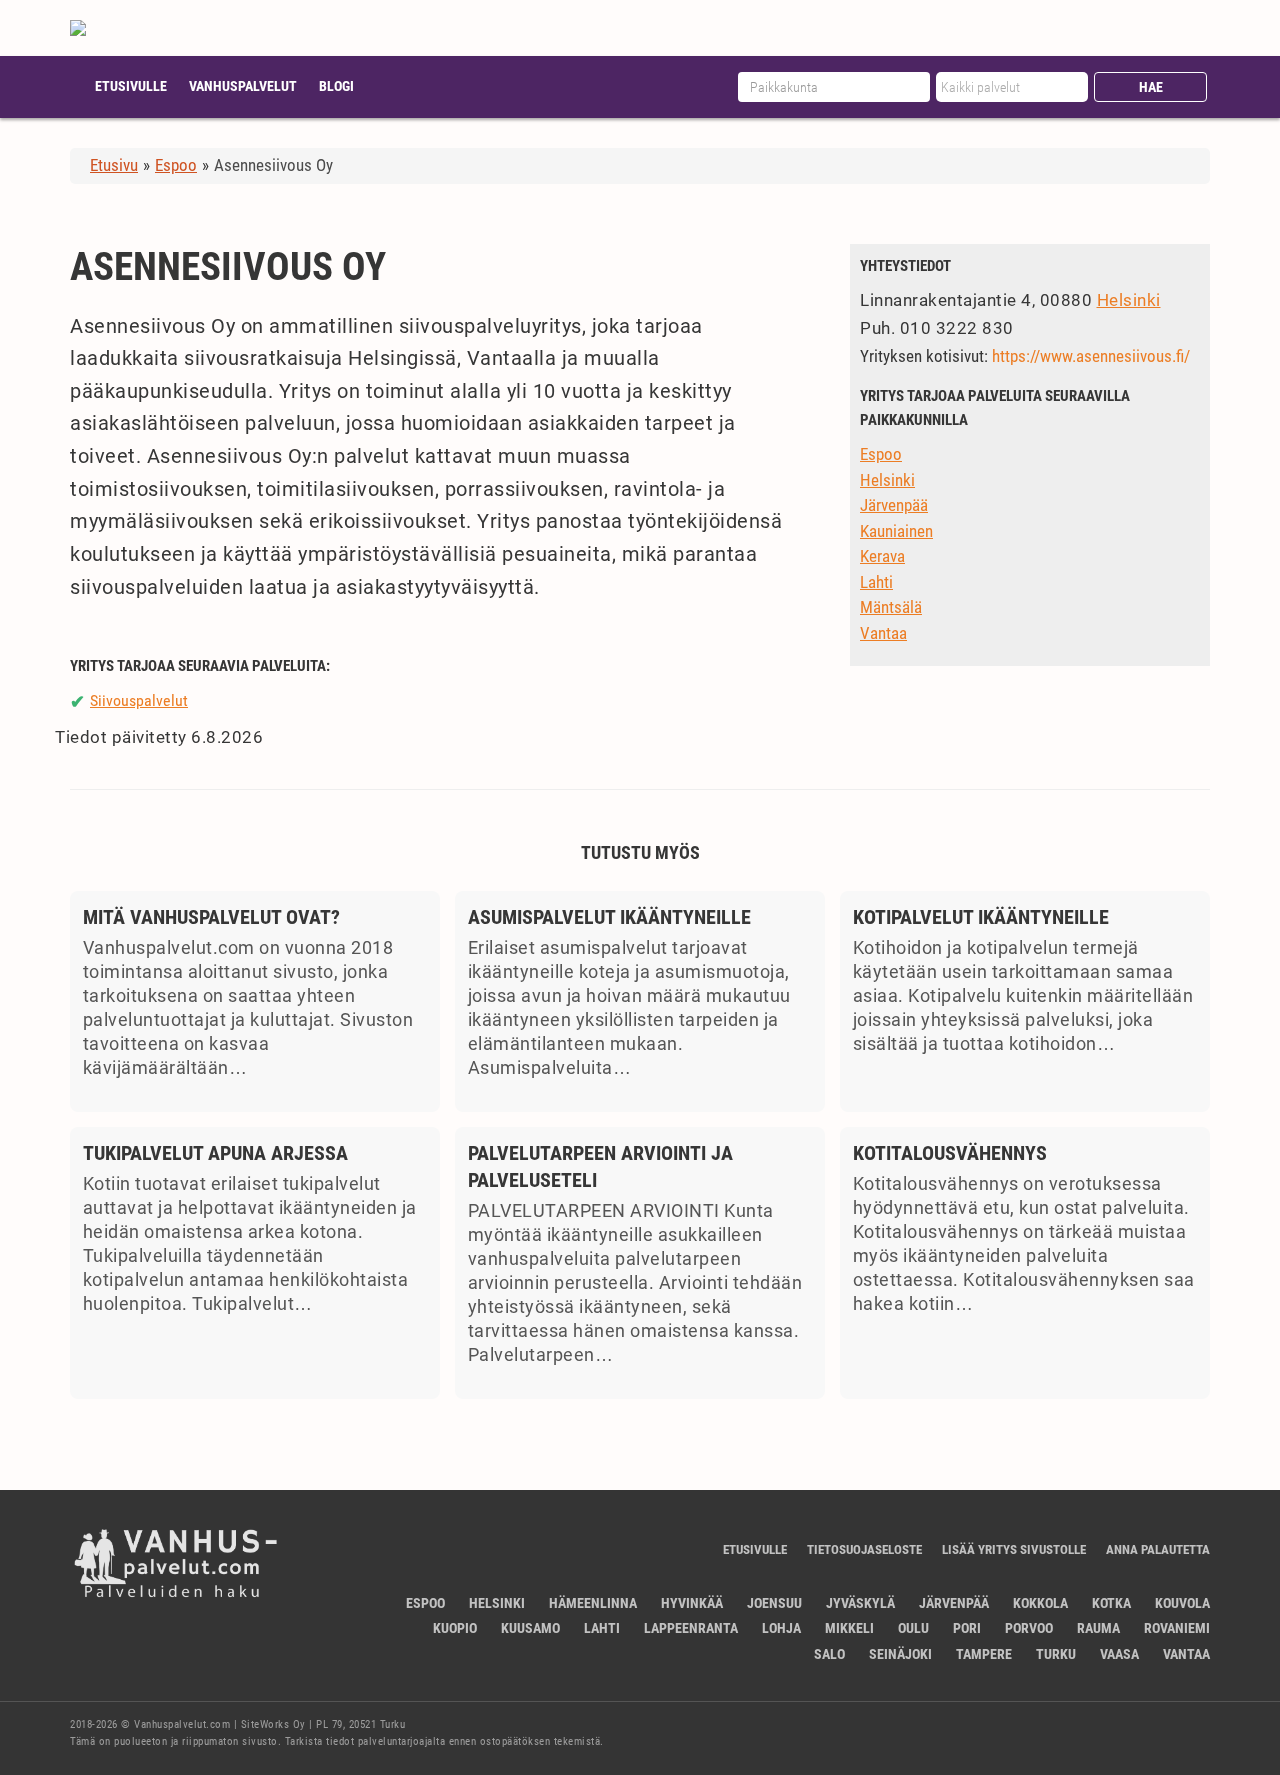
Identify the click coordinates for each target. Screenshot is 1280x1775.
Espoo (881, 454)
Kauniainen (896, 531)
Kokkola (1040, 1603)
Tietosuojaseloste (864, 1549)
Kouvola (1182, 1603)
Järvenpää (894, 505)
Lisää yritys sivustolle (1014, 1549)
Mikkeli (849, 1628)
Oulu (913, 1628)
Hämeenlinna (593, 1603)
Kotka (1111, 1603)
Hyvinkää (692, 1603)
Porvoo (1029, 1628)
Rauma (1098, 1628)
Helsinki (1129, 300)
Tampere (984, 1654)
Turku (1056, 1654)
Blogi (336, 86)
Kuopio (455, 1628)
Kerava (882, 556)
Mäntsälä (891, 607)
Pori (967, 1628)
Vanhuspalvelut (243, 86)
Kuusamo (530, 1628)
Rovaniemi (1177, 1628)
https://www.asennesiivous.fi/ (1091, 356)
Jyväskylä (860, 1603)
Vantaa (883, 633)
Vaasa (1119, 1654)
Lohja (781, 1628)
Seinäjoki (900, 1654)
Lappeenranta (691, 1628)
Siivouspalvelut (139, 700)
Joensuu (774, 1603)
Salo (829, 1654)
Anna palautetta (1158, 1549)
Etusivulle (131, 86)
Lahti (876, 582)
